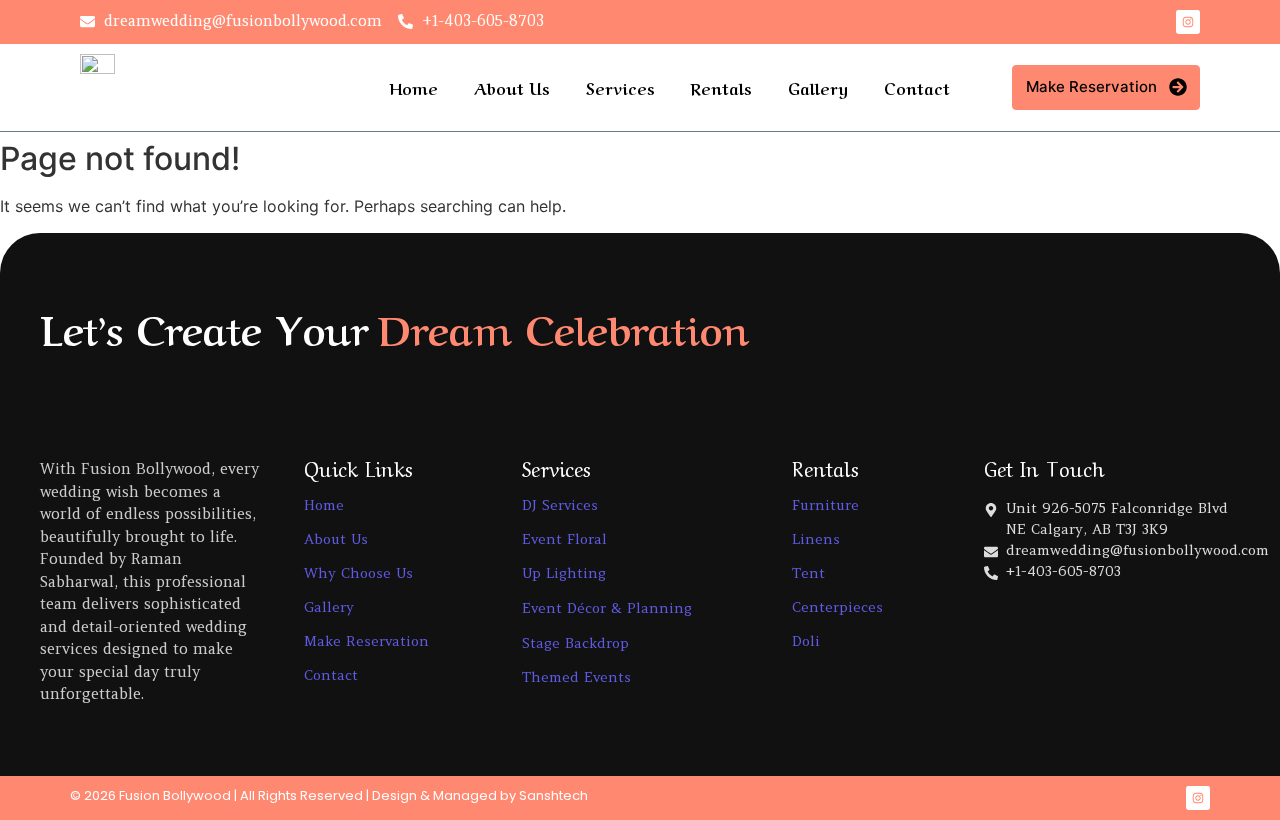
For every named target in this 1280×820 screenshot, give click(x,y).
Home (413, 87)
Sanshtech (553, 795)
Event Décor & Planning (607, 608)
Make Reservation (366, 641)
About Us (512, 87)
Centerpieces (837, 607)
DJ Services (560, 505)
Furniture (825, 505)
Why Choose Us (358, 573)
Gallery (818, 87)
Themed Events (576, 677)
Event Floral (564, 539)
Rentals (721, 87)
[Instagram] (1188, 22)
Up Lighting (564, 573)
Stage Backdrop (575, 643)
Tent (808, 573)
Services (620, 87)
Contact (917, 87)
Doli (806, 641)
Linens (816, 539)
